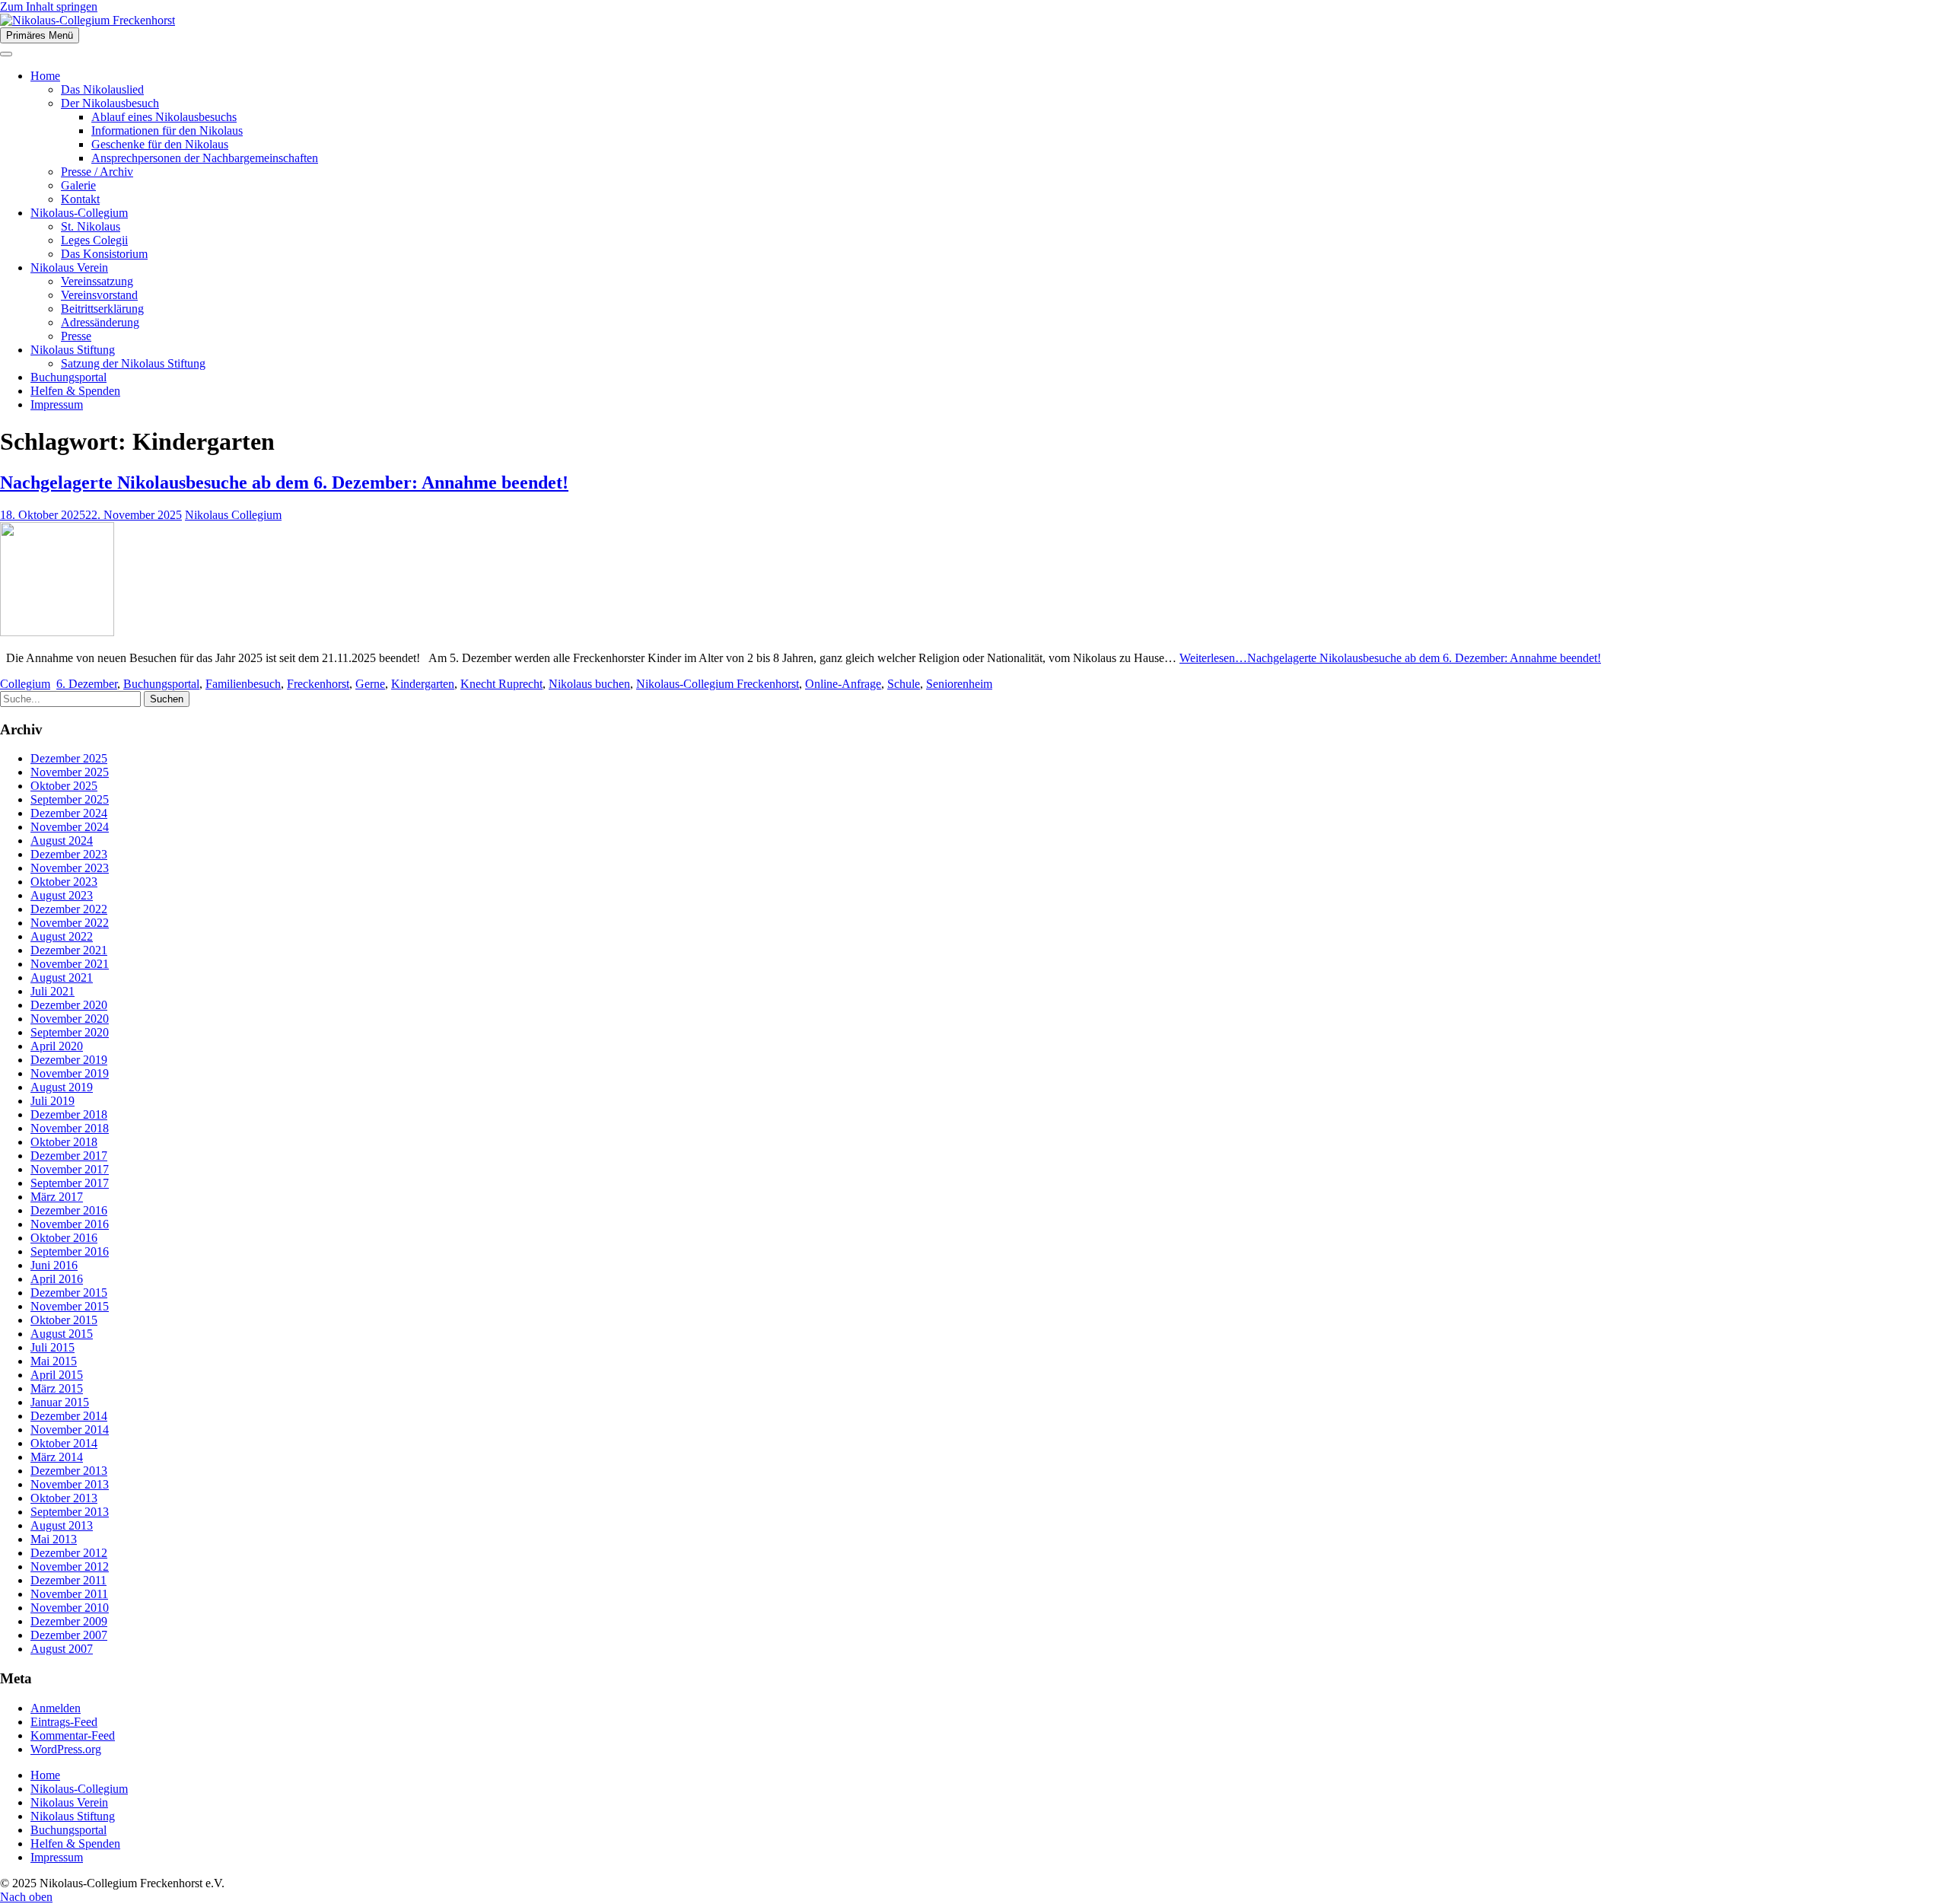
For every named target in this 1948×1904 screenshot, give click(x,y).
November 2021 (70, 964)
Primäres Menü (40, 35)
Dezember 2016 (69, 1210)
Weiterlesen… (1390, 658)
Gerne (370, 684)
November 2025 (70, 772)
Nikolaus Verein (69, 267)
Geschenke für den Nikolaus (160, 144)
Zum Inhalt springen (49, 6)
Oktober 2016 (64, 1238)
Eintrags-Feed (64, 1722)
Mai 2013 (54, 1539)
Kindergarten (423, 684)
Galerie (78, 185)
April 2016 (57, 1279)
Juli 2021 (53, 991)
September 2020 (70, 1032)
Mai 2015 (54, 1361)
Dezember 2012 (69, 1553)
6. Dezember (87, 684)
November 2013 (70, 1484)
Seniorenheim (959, 684)
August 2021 (62, 977)
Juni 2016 (54, 1265)
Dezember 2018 (69, 1114)
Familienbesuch (243, 684)
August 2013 (62, 1525)
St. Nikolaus (91, 226)
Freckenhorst (318, 684)
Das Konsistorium (104, 254)
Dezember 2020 (69, 1005)
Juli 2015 (53, 1347)
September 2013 (70, 1512)
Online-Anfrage (843, 684)
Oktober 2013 (64, 1498)
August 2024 (62, 841)
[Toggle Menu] (6, 54)
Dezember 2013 (69, 1471)
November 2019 (70, 1073)
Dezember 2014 (69, 1416)
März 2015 (57, 1388)
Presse (76, 336)
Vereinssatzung (97, 281)
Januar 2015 (60, 1402)
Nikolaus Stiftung (73, 350)
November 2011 (69, 1594)
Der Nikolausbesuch (110, 103)
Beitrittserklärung (102, 309)
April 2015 (57, 1375)
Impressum (57, 404)
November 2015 (70, 1306)
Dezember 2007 (69, 1635)
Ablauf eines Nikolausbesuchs (164, 117)
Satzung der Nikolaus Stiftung (133, 363)
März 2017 (57, 1197)
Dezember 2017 (69, 1156)
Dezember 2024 (69, 813)
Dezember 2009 (69, 1621)
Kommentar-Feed (73, 1735)
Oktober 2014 (64, 1443)
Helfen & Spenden (75, 391)
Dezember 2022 (69, 909)
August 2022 (62, 936)
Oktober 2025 (64, 786)
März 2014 (57, 1457)
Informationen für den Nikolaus (167, 131)
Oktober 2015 (64, 1320)
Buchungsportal (68, 377)
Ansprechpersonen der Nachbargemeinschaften (205, 158)
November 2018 (70, 1128)
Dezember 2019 (69, 1060)
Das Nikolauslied (102, 89)
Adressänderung (100, 322)
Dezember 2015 (69, 1293)
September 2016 (70, 1251)
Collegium (25, 684)
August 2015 (62, 1334)
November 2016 (70, 1224)
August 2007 (62, 1649)
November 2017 (70, 1169)
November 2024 (70, 827)
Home (45, 76)
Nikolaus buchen (589, 684)
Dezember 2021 (69, 950)
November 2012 (70, 1567)
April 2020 (57, 1046)
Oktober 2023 (64, 882)
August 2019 (62, 1087)
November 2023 (70, 868)
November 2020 (70, 1019)
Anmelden (56, 1708)
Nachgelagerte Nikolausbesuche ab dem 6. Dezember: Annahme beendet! (284, 482)
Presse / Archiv (97, 172)
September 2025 (70, 799)
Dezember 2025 (69, 758)
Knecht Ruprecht (501, 684)
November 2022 (70, 923)
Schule (904, 684)
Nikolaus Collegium (233, 515)
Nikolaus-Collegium (79, 213)
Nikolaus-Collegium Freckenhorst (718, 684)
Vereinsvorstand (99, 295)
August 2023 (62, 895)
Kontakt (80, 199)
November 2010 (70, 1608)
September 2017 (70, 1183)
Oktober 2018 (64, 1142)
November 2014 (70, 1430)
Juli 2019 (53, 1101)
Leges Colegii (94, 240)
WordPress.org (66, 1749)
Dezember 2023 (69, 854)
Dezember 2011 (68, 1580)
